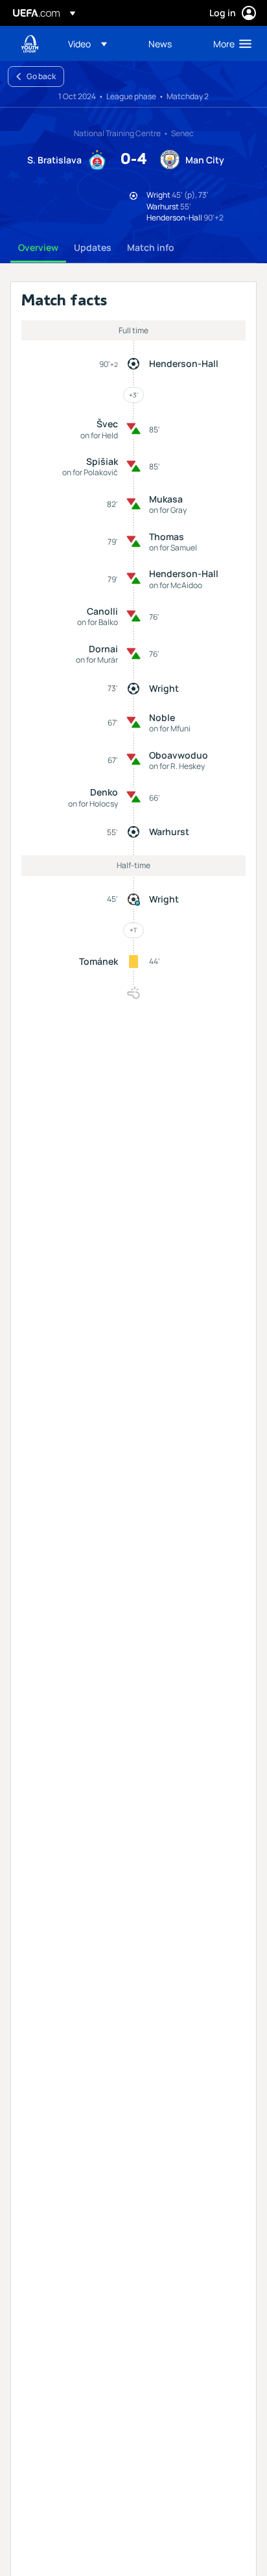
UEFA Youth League (30, 44)
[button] (87, 43)
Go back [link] (41, 76)
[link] (160, 43)
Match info (151, 247)
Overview (38, 247)
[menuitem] (97, 43)
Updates (93, 247)
